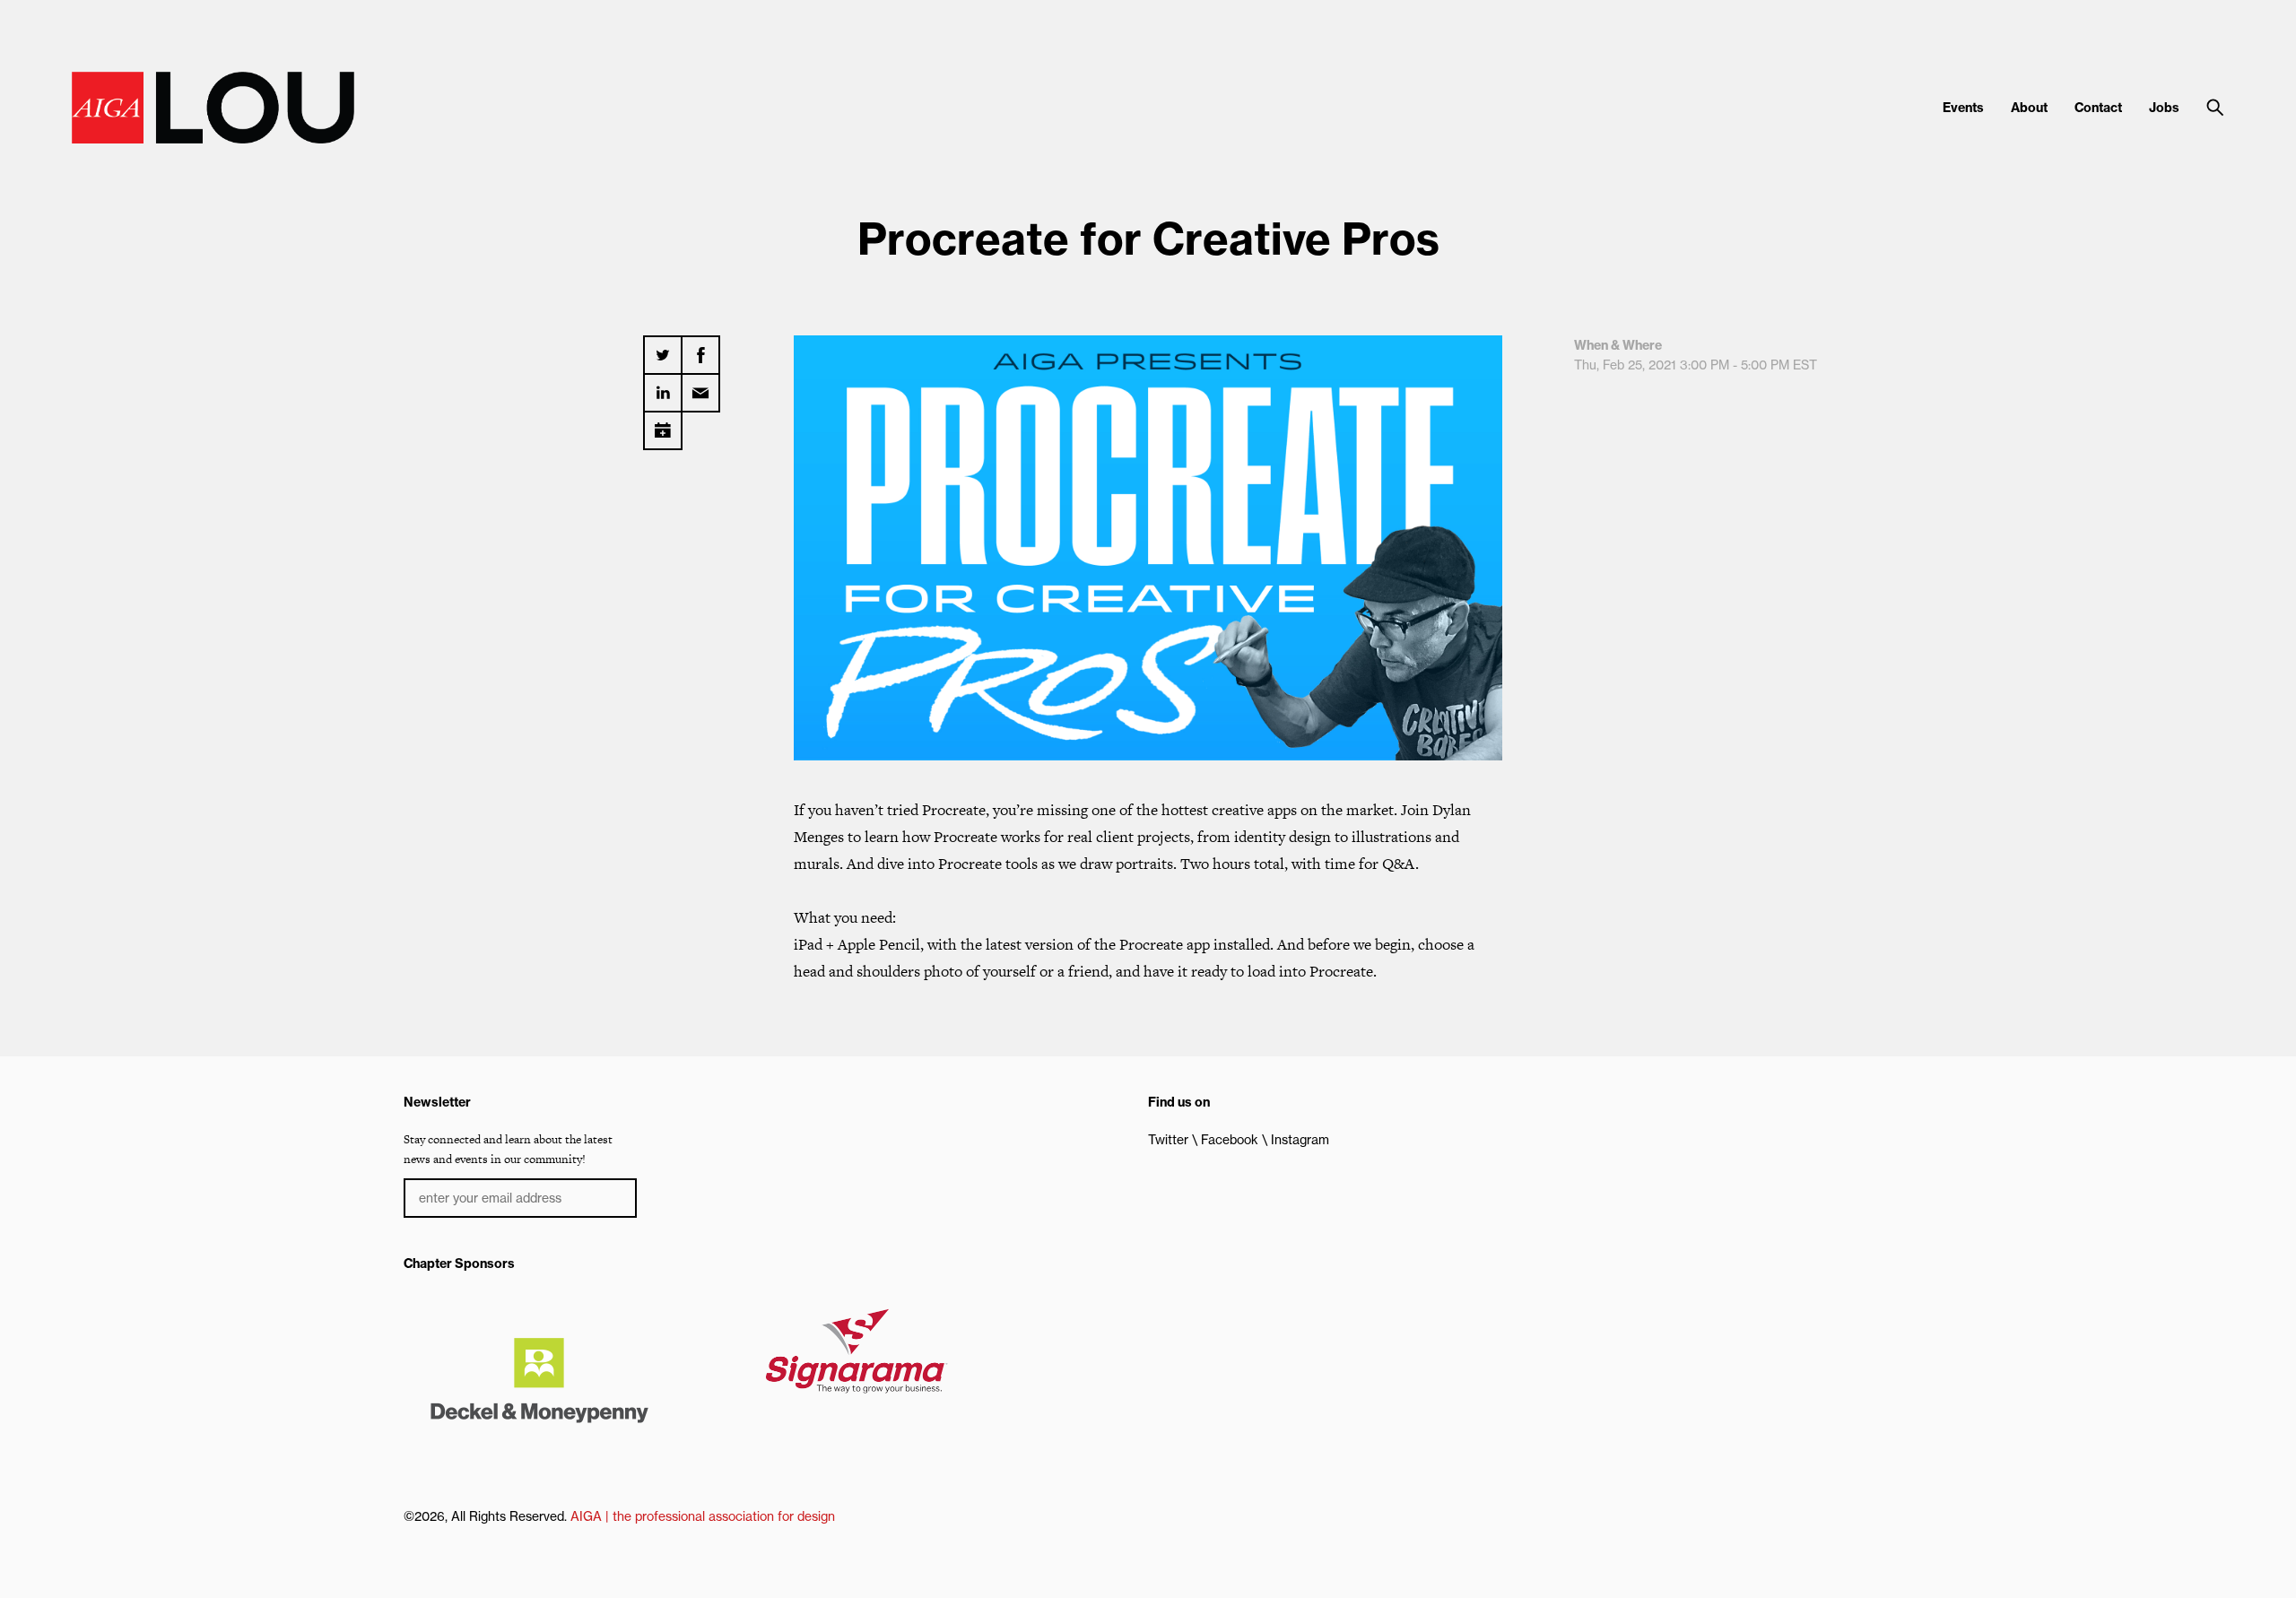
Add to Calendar (663, 424)
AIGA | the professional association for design (703, 1516)
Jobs (2164, 108)
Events (1963, 108)
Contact (2098, 108)
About (2029, 108)
